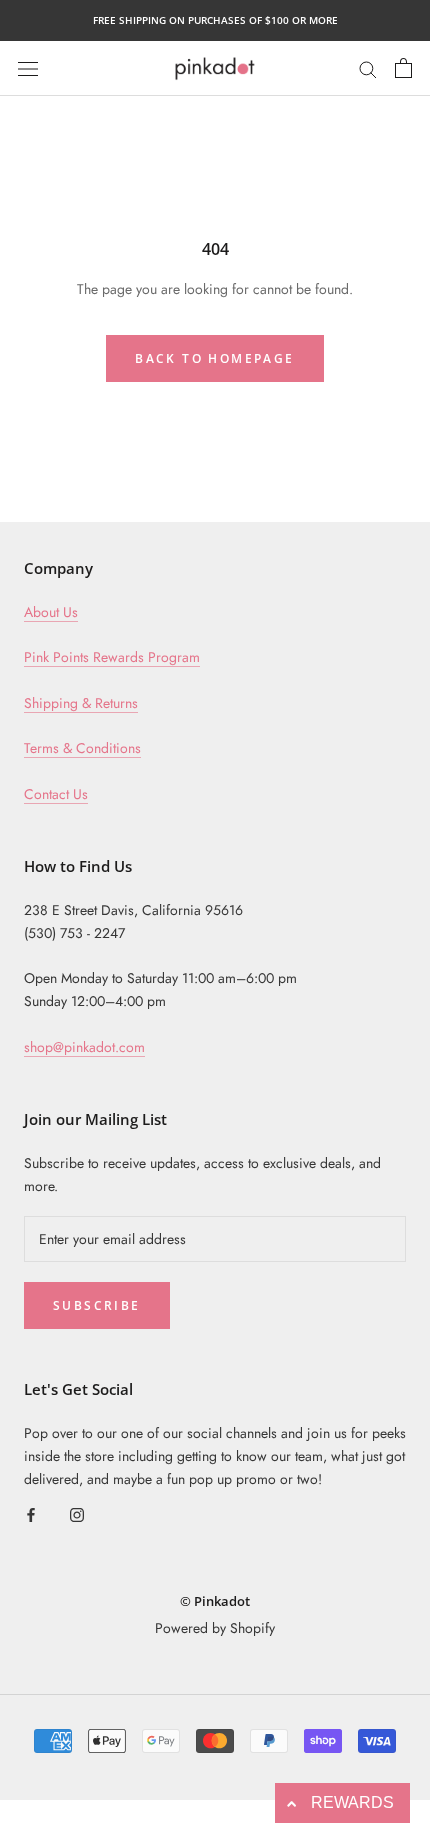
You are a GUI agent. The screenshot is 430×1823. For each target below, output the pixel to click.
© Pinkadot (215, 1601)
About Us (51, 612)
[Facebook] (31, 1513)
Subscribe (97, 1305)
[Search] (368, 67)
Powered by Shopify (215, 1628)
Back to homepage (214, 358)
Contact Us (56, 794)
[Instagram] (77, 1513)
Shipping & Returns (81, 703)
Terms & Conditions (82, 748)
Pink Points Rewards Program (112, 657)
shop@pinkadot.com (84, 1047)
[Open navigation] (28, 68)
